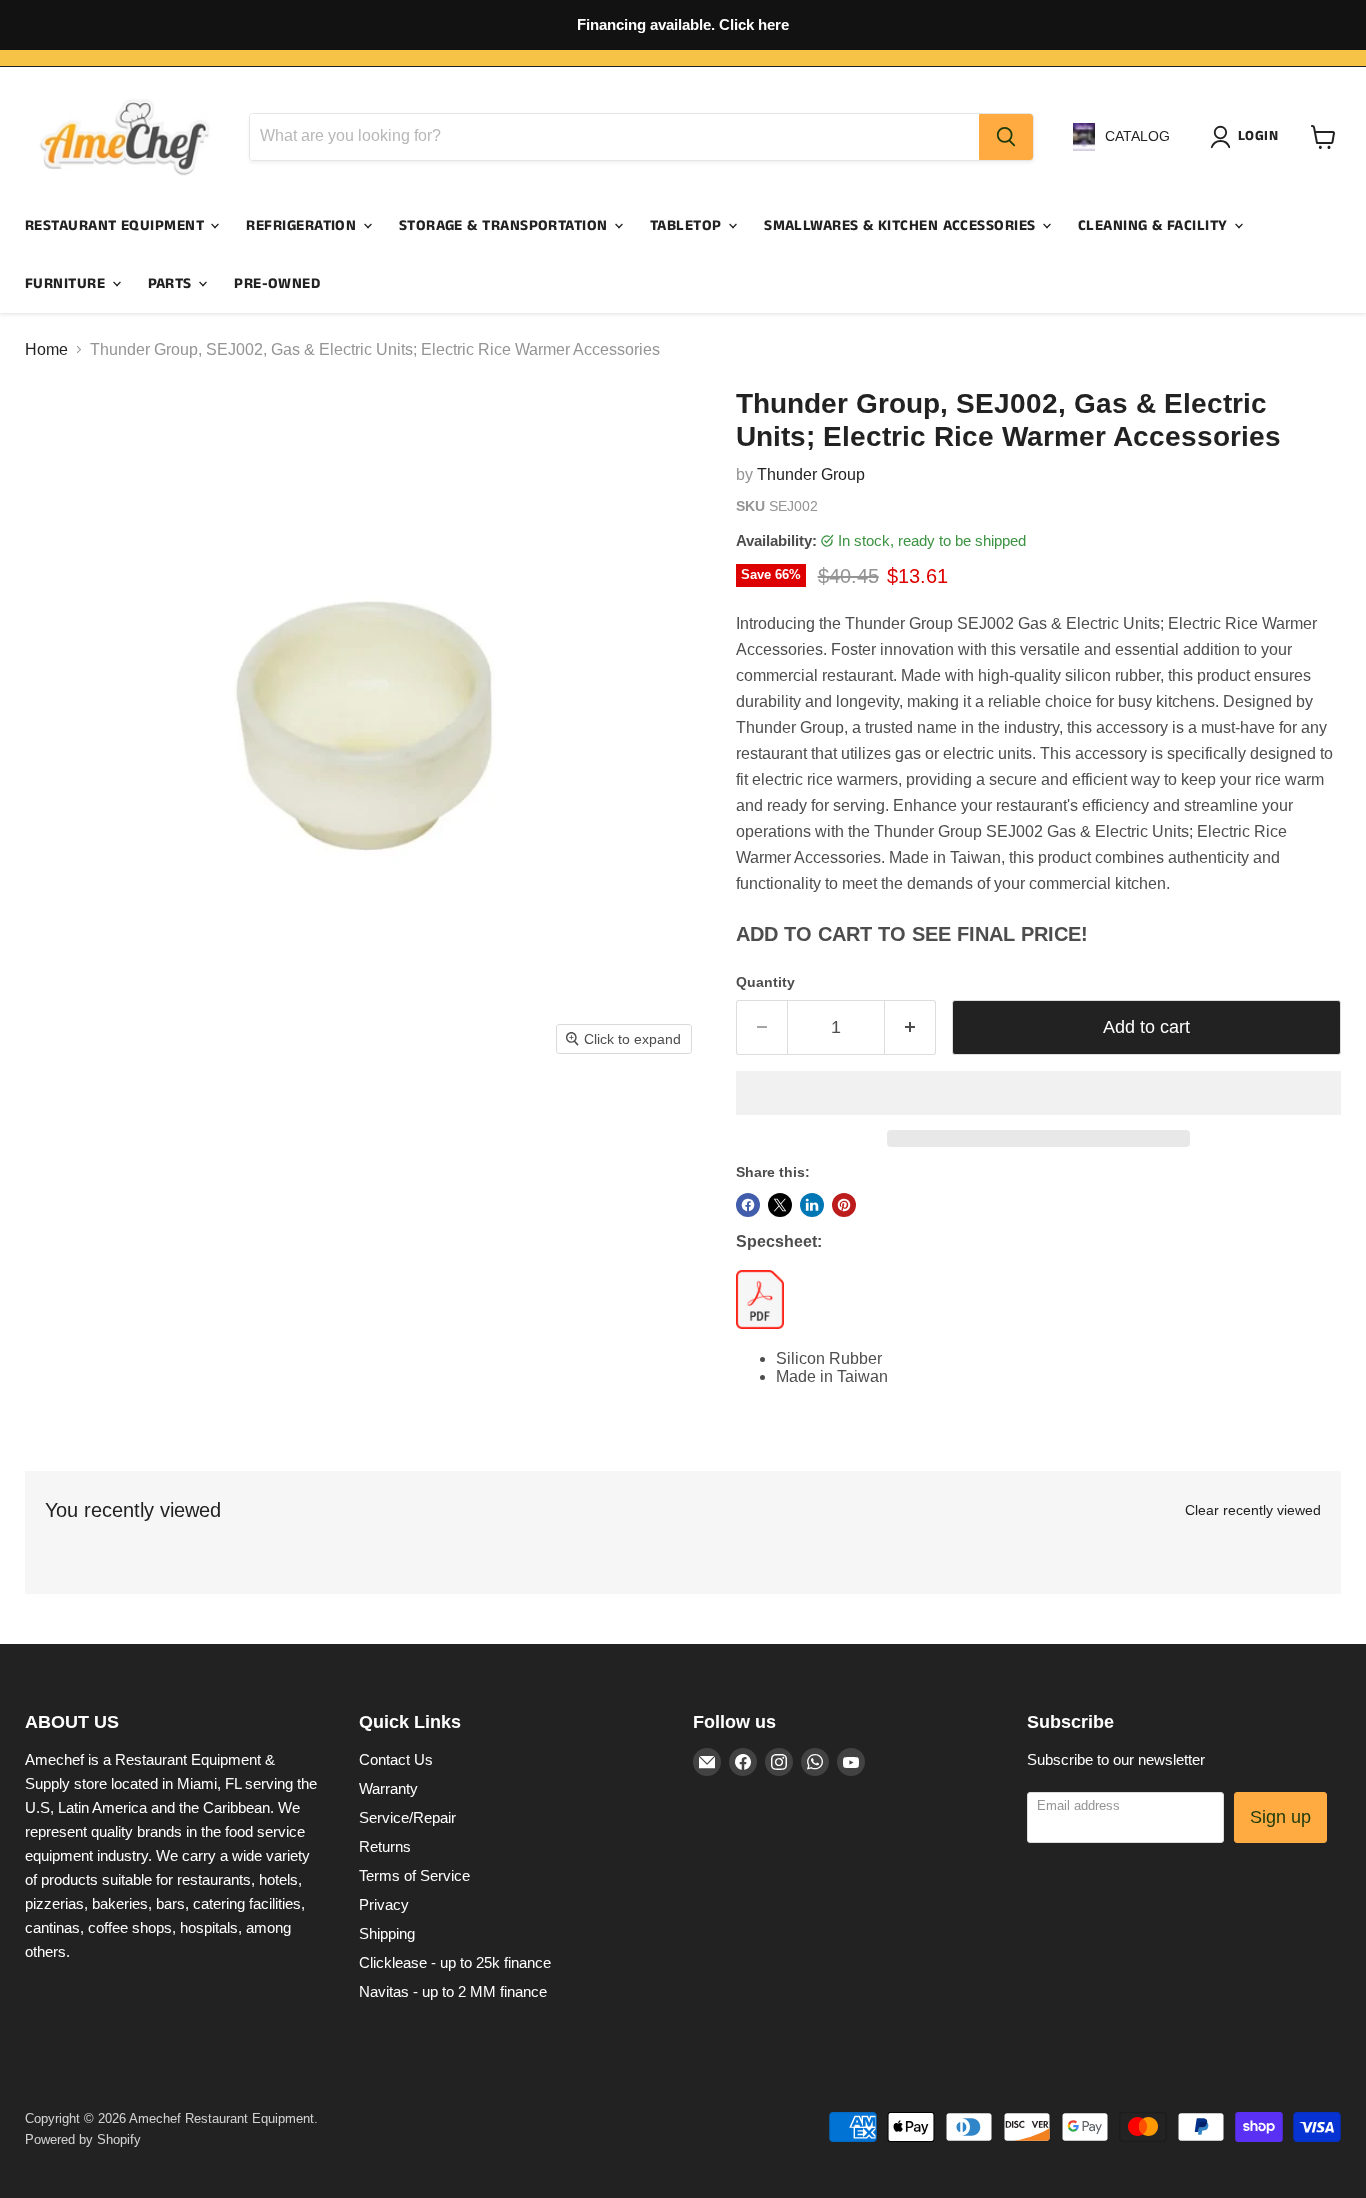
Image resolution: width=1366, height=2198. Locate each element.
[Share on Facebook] (748, 1205)
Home (46, 349)
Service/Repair (407, 1817)
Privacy (384, 1904)
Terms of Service (414, 1875)
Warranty (388, 1788)
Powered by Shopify (83, 2139)
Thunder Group (811, 474)
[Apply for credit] (683, 25)
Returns (385, 1846)
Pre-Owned (277, 283)
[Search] (1006, 137)
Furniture (67, 283)
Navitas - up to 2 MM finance (453, 1991)
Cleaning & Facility (1155, 225)
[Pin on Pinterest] (844, 1205)
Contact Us (396, 1759)
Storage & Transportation (505, 225)
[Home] (125, 137)
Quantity (765, 982)
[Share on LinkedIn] (812, 1205)
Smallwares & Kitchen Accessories (902, 225)
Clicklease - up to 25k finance (455, 1962)
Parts (172, 283)
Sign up (1280, 1817)
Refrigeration (303, 225)
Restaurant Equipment (116, 225)
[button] (1038, 1093)
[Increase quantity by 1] (910, 1027)
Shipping (387, 1933)
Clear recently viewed (1253, 1510)
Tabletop (688, 225)
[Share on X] (780, 1205)
